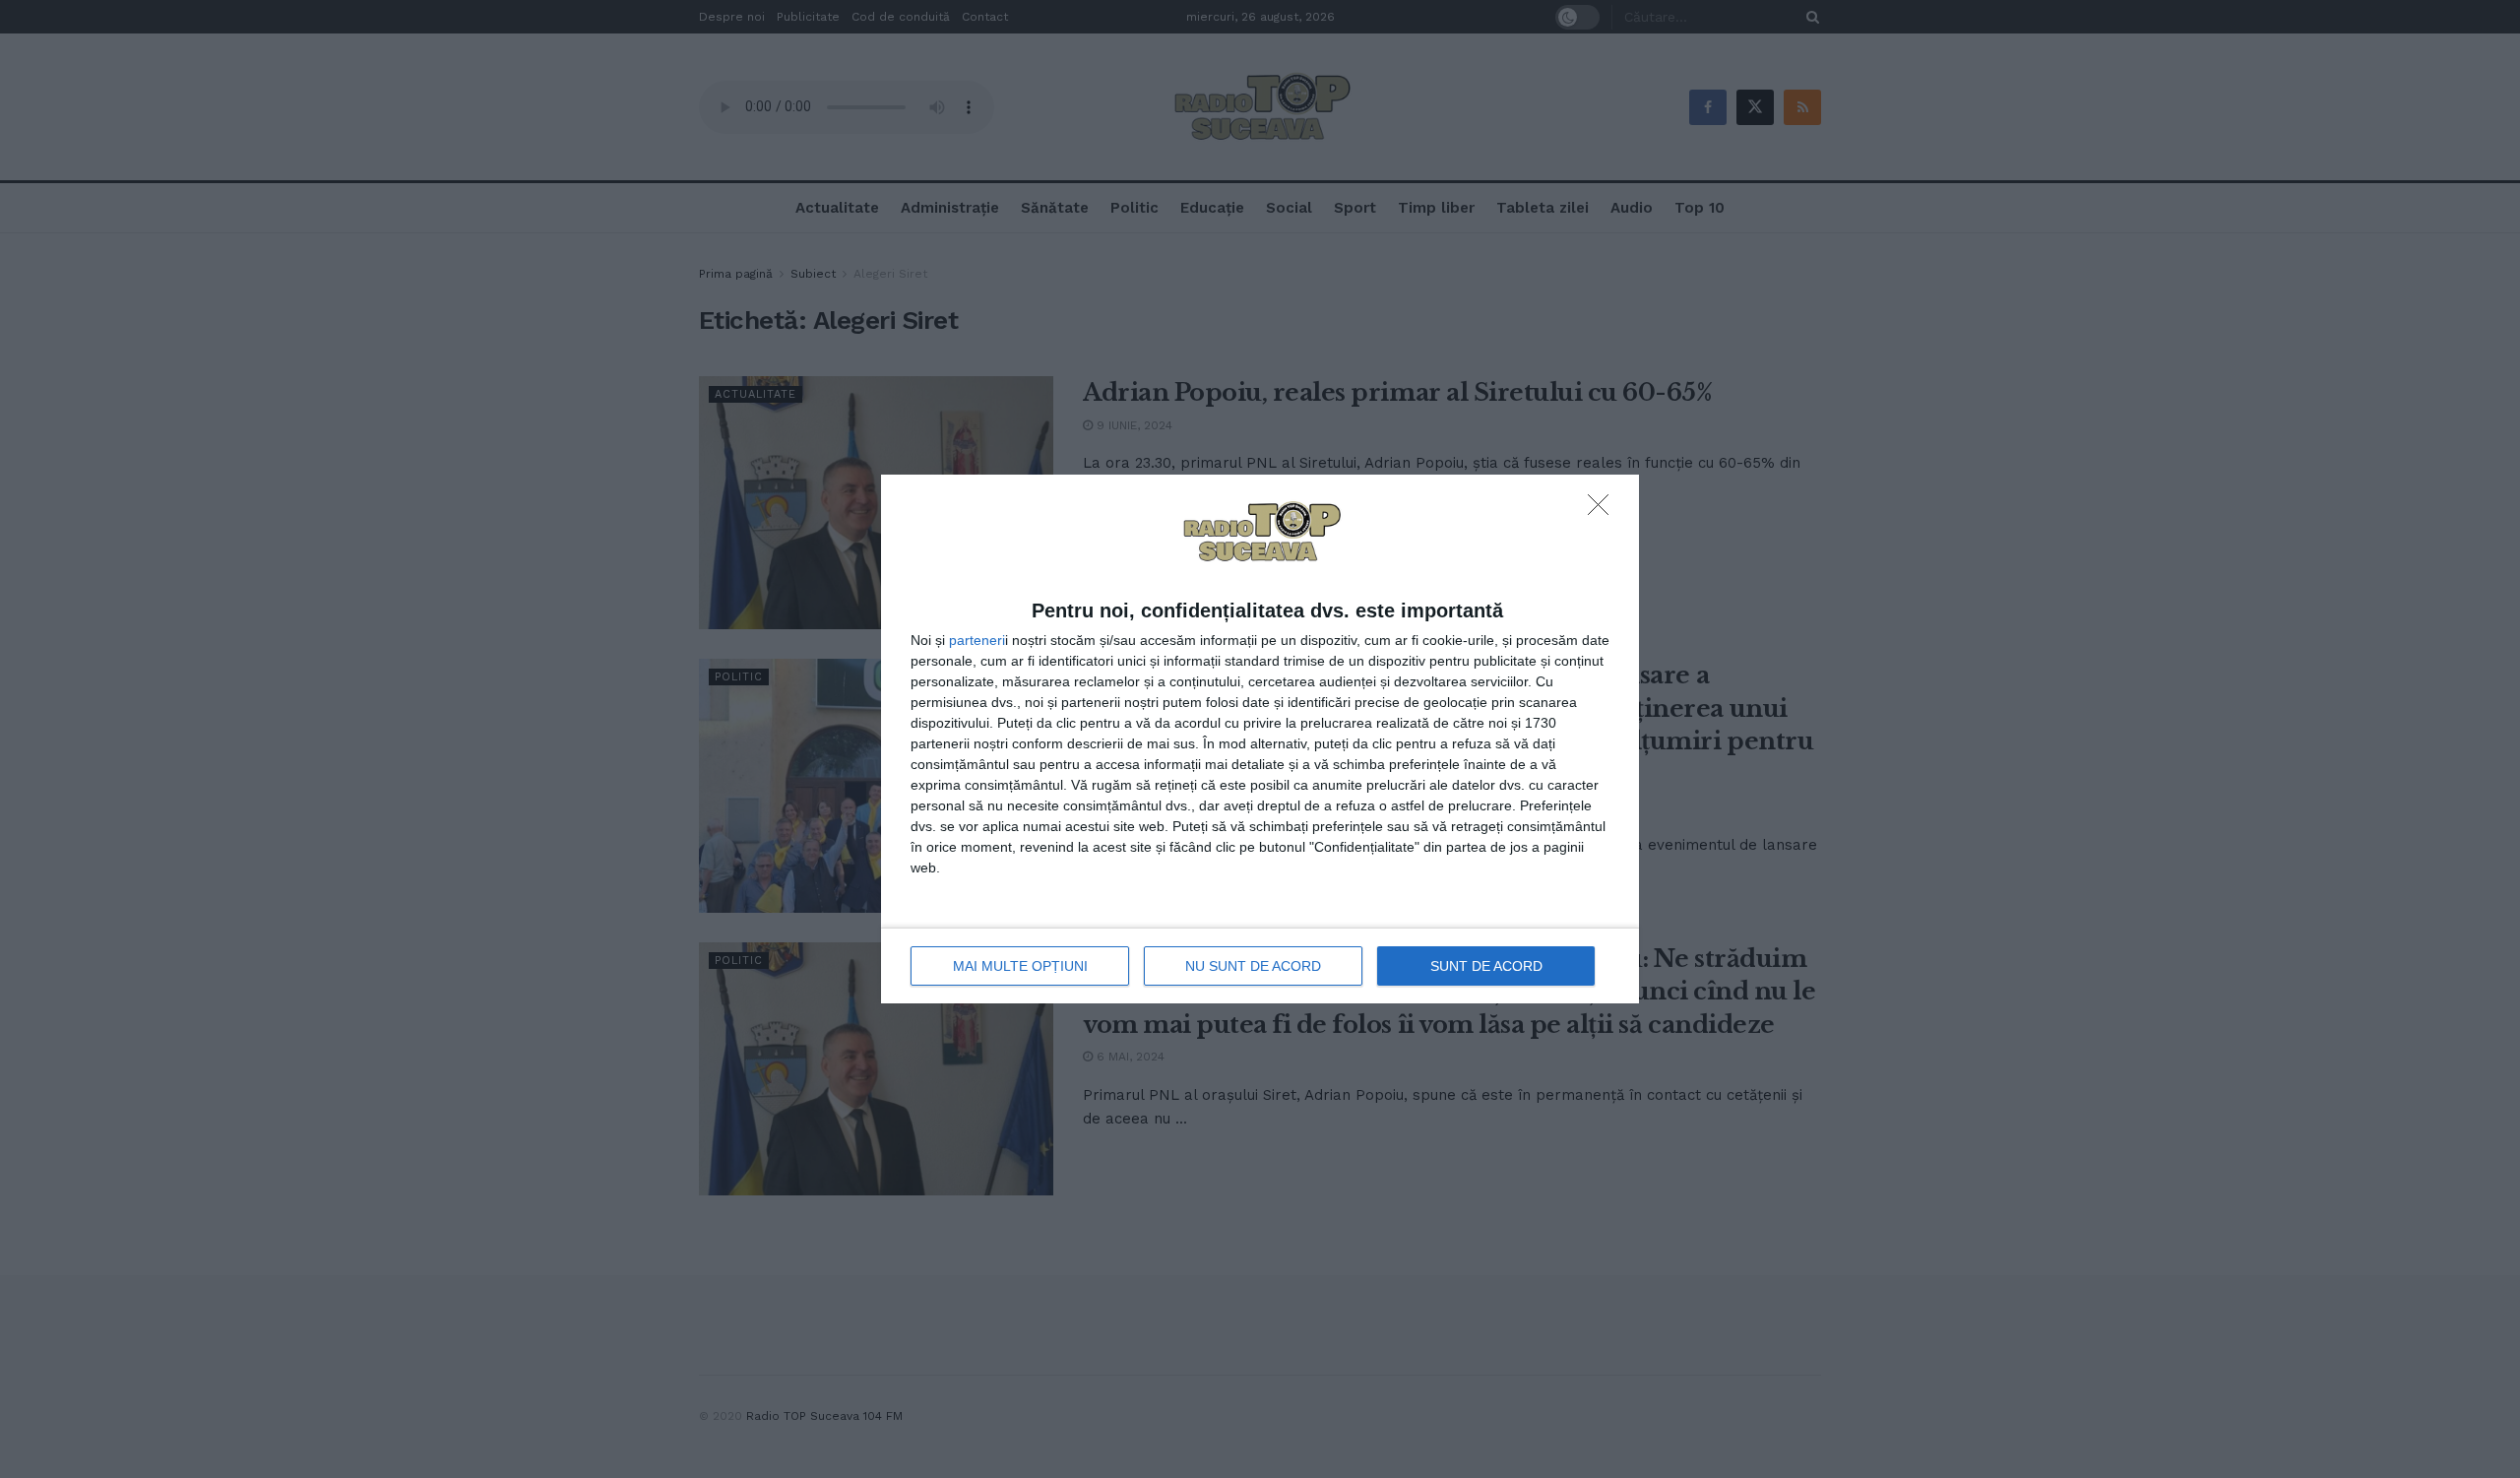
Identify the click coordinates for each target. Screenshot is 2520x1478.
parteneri (977, 640)
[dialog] (1260, 739)
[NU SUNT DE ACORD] (1604, 510)
